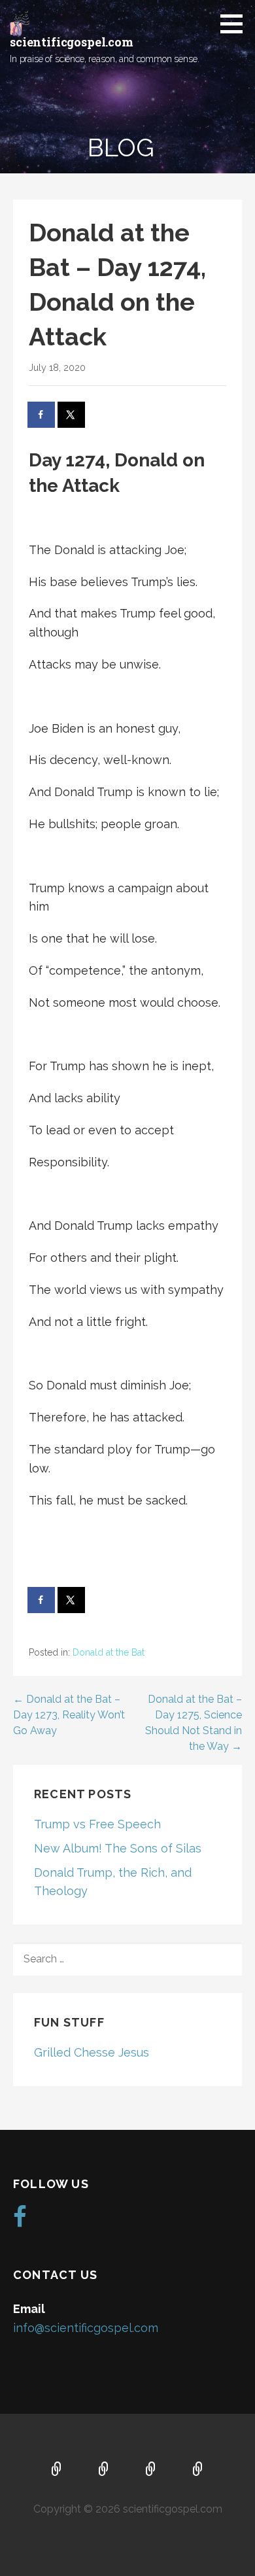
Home (57, 2470)
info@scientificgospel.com (86, 2328)
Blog (198, 2470)
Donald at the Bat (109, 1652)
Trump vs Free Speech (97, 1824)
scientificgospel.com (72, 42)
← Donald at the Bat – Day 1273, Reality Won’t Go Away (69, 1715)
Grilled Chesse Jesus (92, 2052)
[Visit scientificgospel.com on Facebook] (20, 2221)
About (104, 2470)
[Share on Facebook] (42, 415)
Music (151, 2470)
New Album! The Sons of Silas (118, 1848)
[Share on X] (72, 415)
